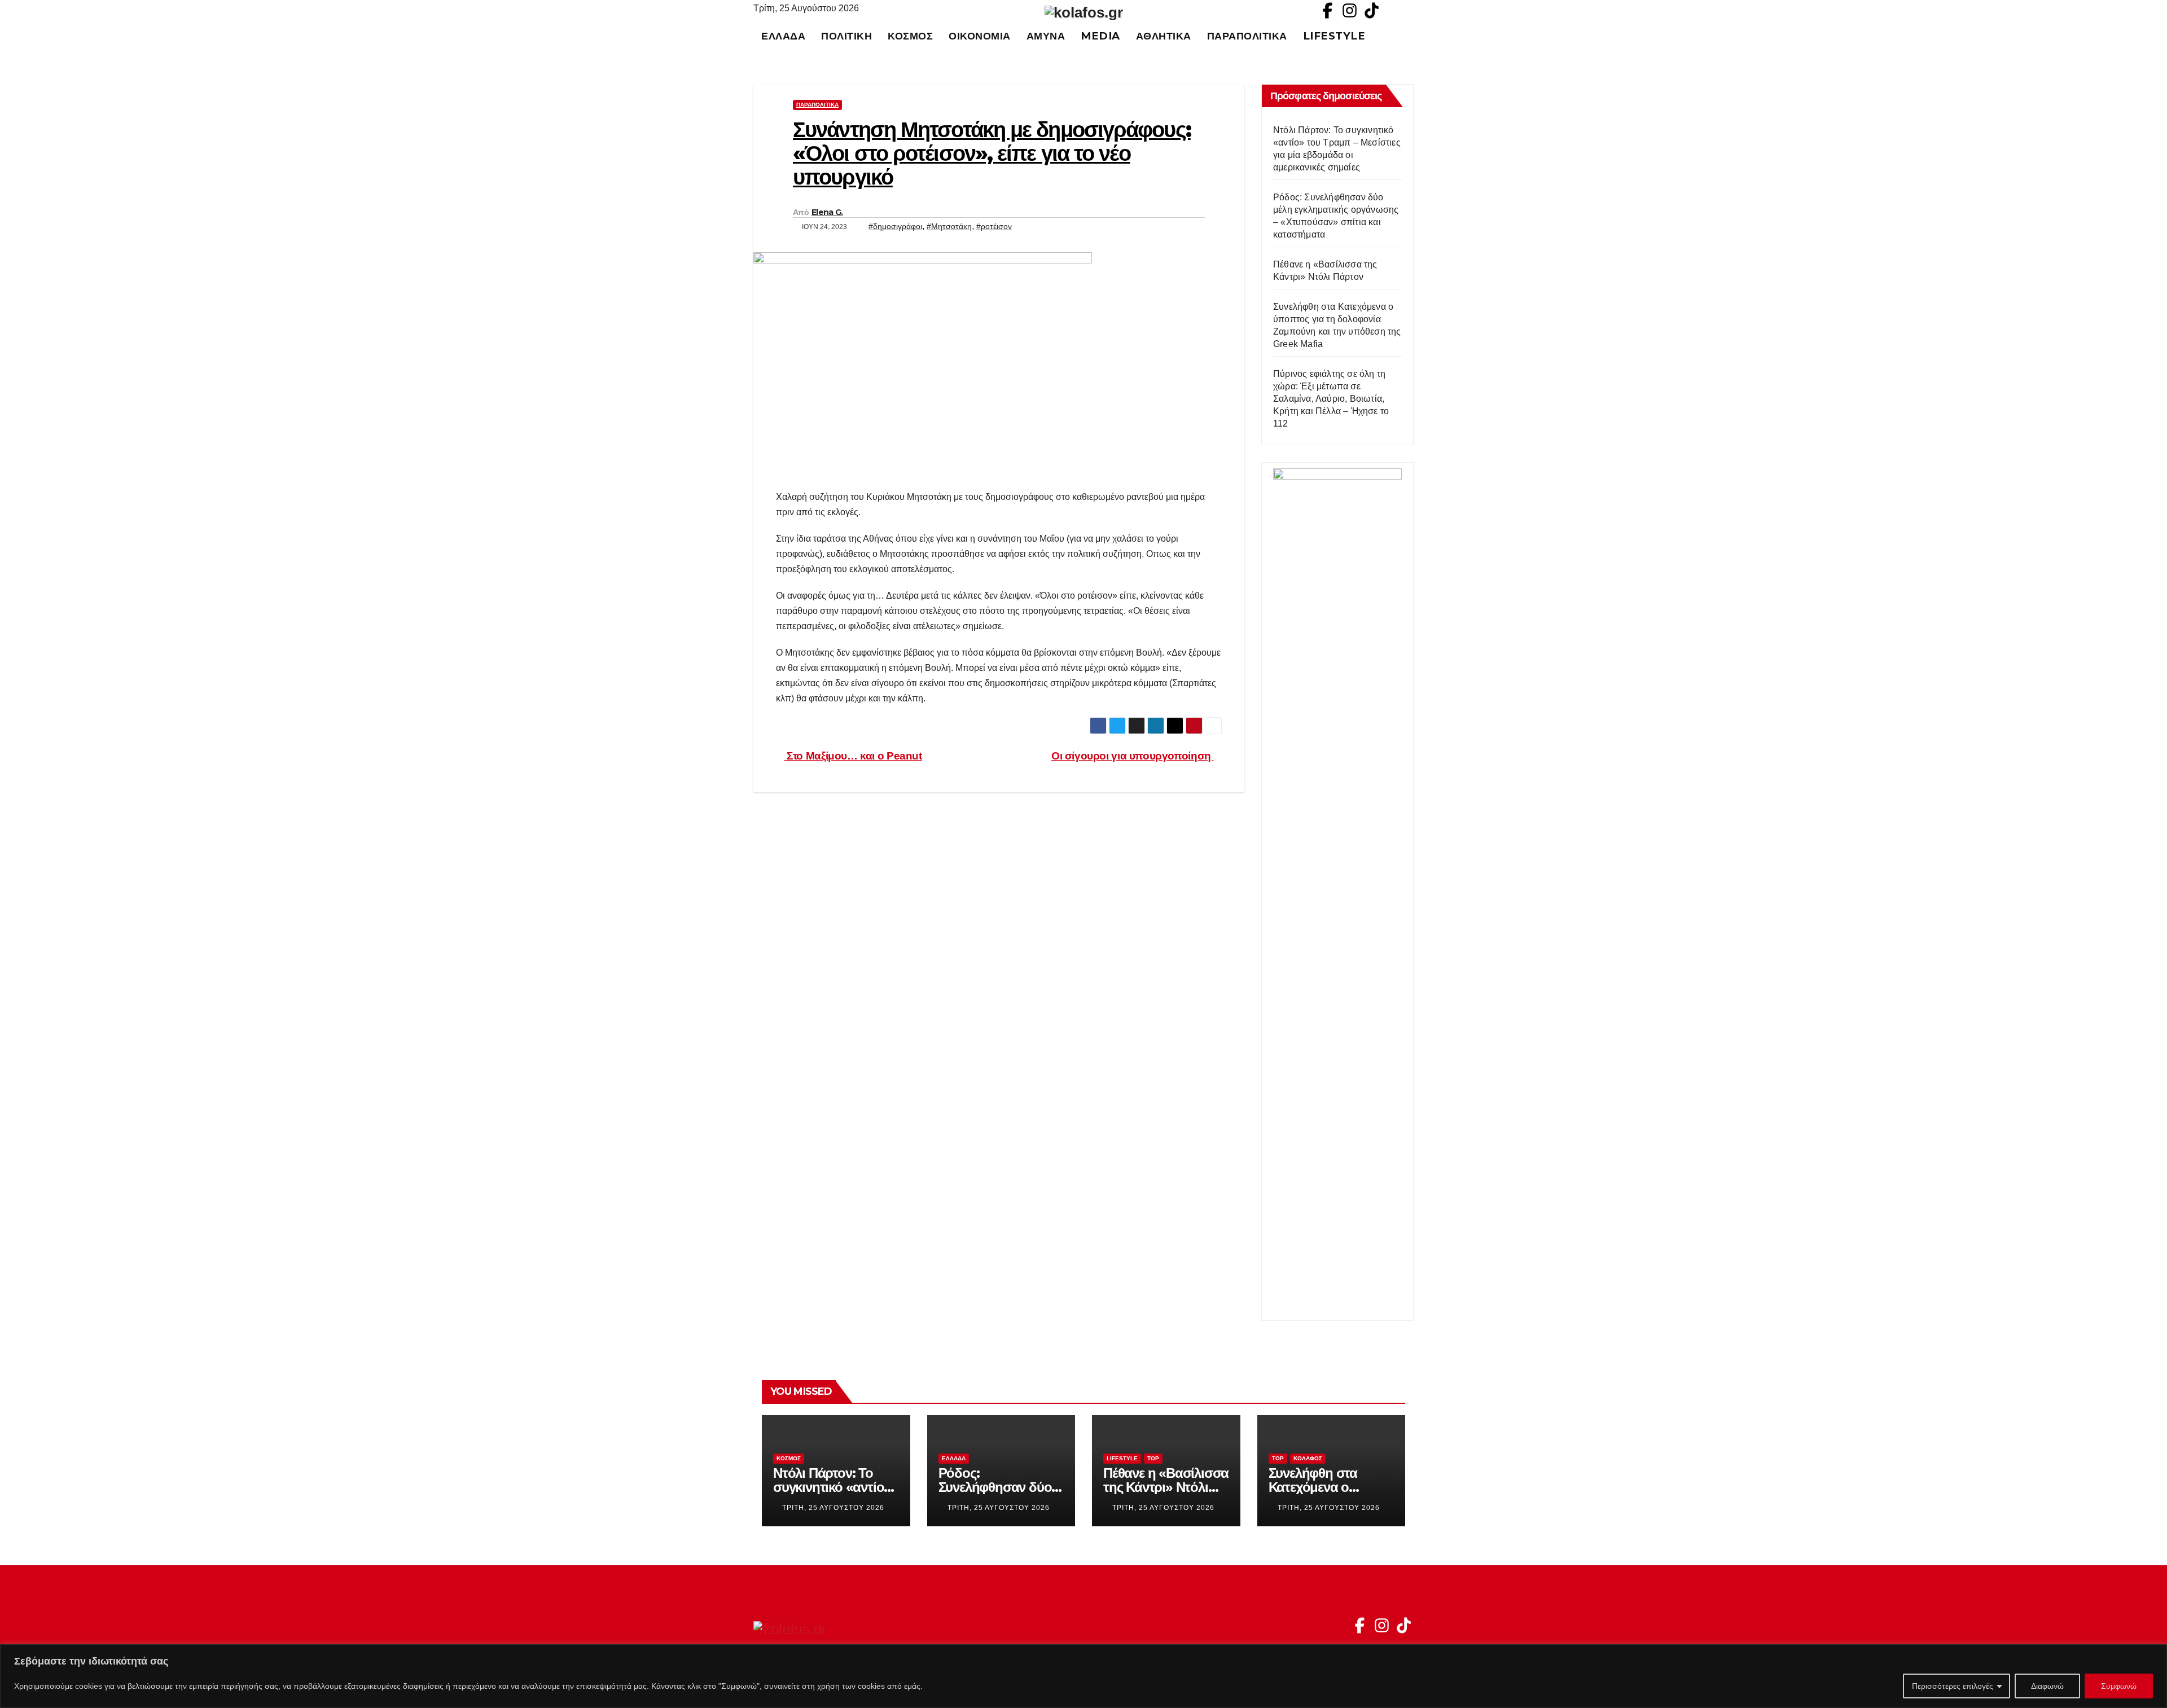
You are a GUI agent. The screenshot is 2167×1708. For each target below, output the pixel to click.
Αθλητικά (1164, 36)
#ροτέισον (994, 226)
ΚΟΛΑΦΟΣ (1308, 1458)
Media (1100, 36)
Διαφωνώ (2047, 1686)
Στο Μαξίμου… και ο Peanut (853, 756)
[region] (1083, 1676)
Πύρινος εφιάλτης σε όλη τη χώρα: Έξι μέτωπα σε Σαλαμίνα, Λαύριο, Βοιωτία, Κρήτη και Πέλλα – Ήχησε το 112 (1331, 399)
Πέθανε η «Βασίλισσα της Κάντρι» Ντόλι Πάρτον (1166, 1487)
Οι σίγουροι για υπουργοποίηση (1132, 756)
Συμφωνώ (2119, 1686)
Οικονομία (980, 36)
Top (1153, 1458)
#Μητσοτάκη (949, 226)
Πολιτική (846, 36)
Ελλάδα (783, 36)
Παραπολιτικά (1247, 36)
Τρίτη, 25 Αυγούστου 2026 (833, 1508)
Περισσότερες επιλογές (1953, 1686)
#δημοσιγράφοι (895, 226)
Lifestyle (1334, 36)
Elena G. (827, 212)
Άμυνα (1046, 36)
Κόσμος (910, 36)
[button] (1410, 36)
